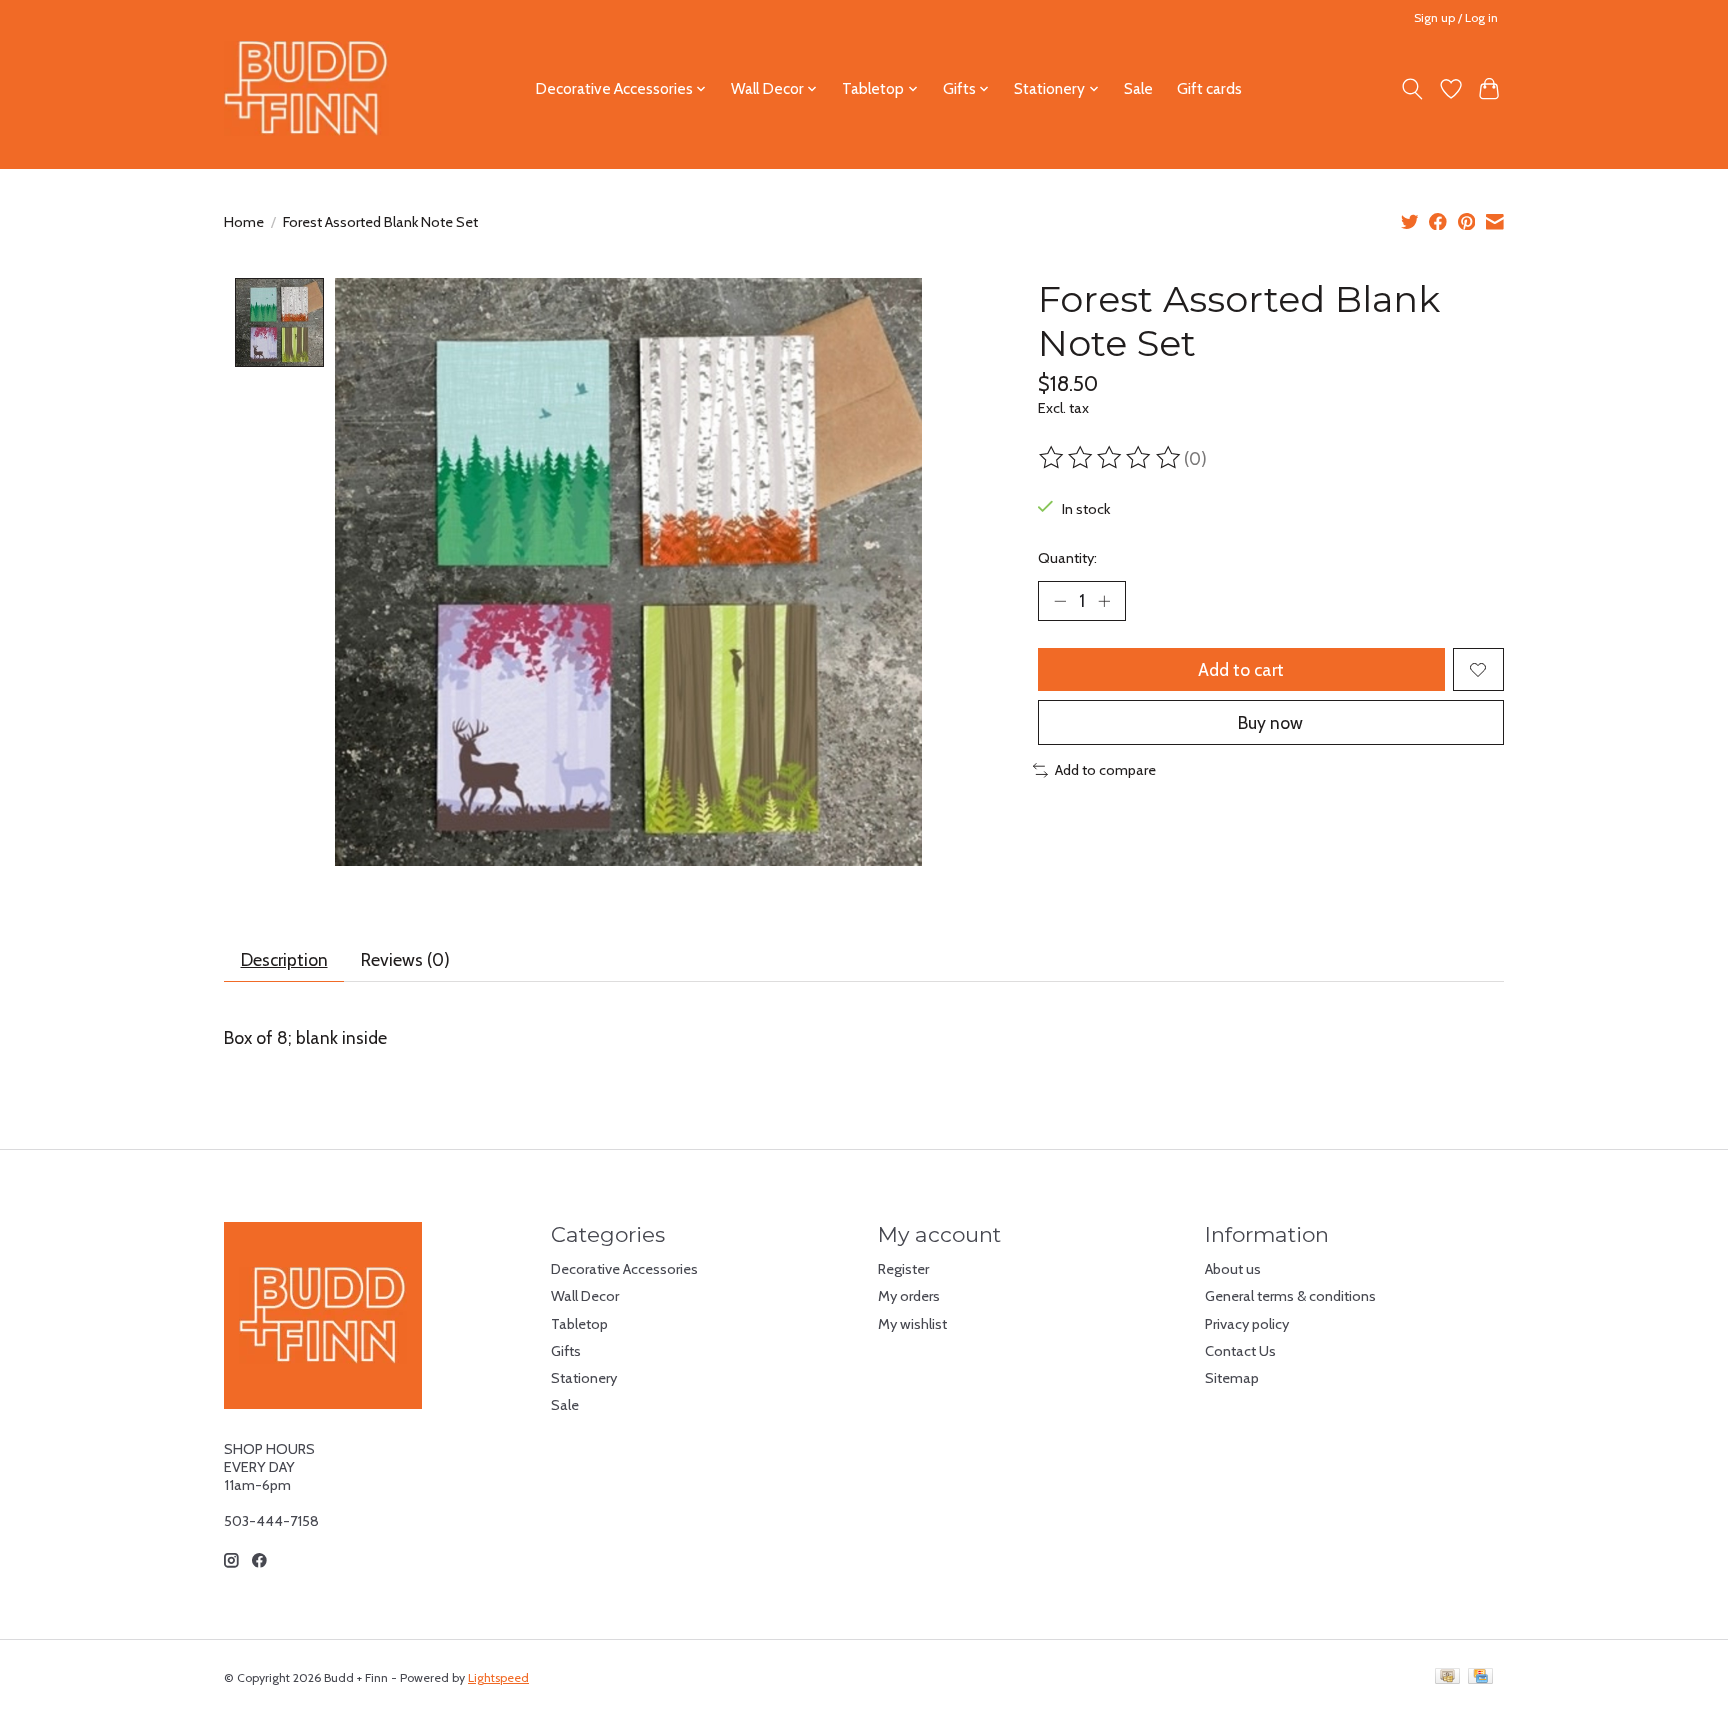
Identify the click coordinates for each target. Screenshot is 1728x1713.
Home (244, 222)
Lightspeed (498, 1677)
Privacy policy (1247, 1324)
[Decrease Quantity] (1060, 601)
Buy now (1270, 722)
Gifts (566, 1351)
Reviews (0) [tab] (405, 959)
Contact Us (1240, 1351)
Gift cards (1209, 88)
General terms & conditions (1290, 1296)
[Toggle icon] (1412, 89)
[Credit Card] (1480, 1677)
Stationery (584, 1378)
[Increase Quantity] (1104, 601)
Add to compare (1105, 770)
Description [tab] (284, 959)
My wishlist (912, 1324)
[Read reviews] (1111, 458)
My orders (909, 1296)
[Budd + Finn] (306, 88)
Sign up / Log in (1456, 17)
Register (903, 1269)
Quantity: (1067, 558)
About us (1233, 1269)
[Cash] (1447, 1677)
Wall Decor (585, 1296)
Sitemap (1232, 1378)
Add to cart (1241, 669)
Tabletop (579, 1324)
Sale (1138, 88)
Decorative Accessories (624, 1269)
